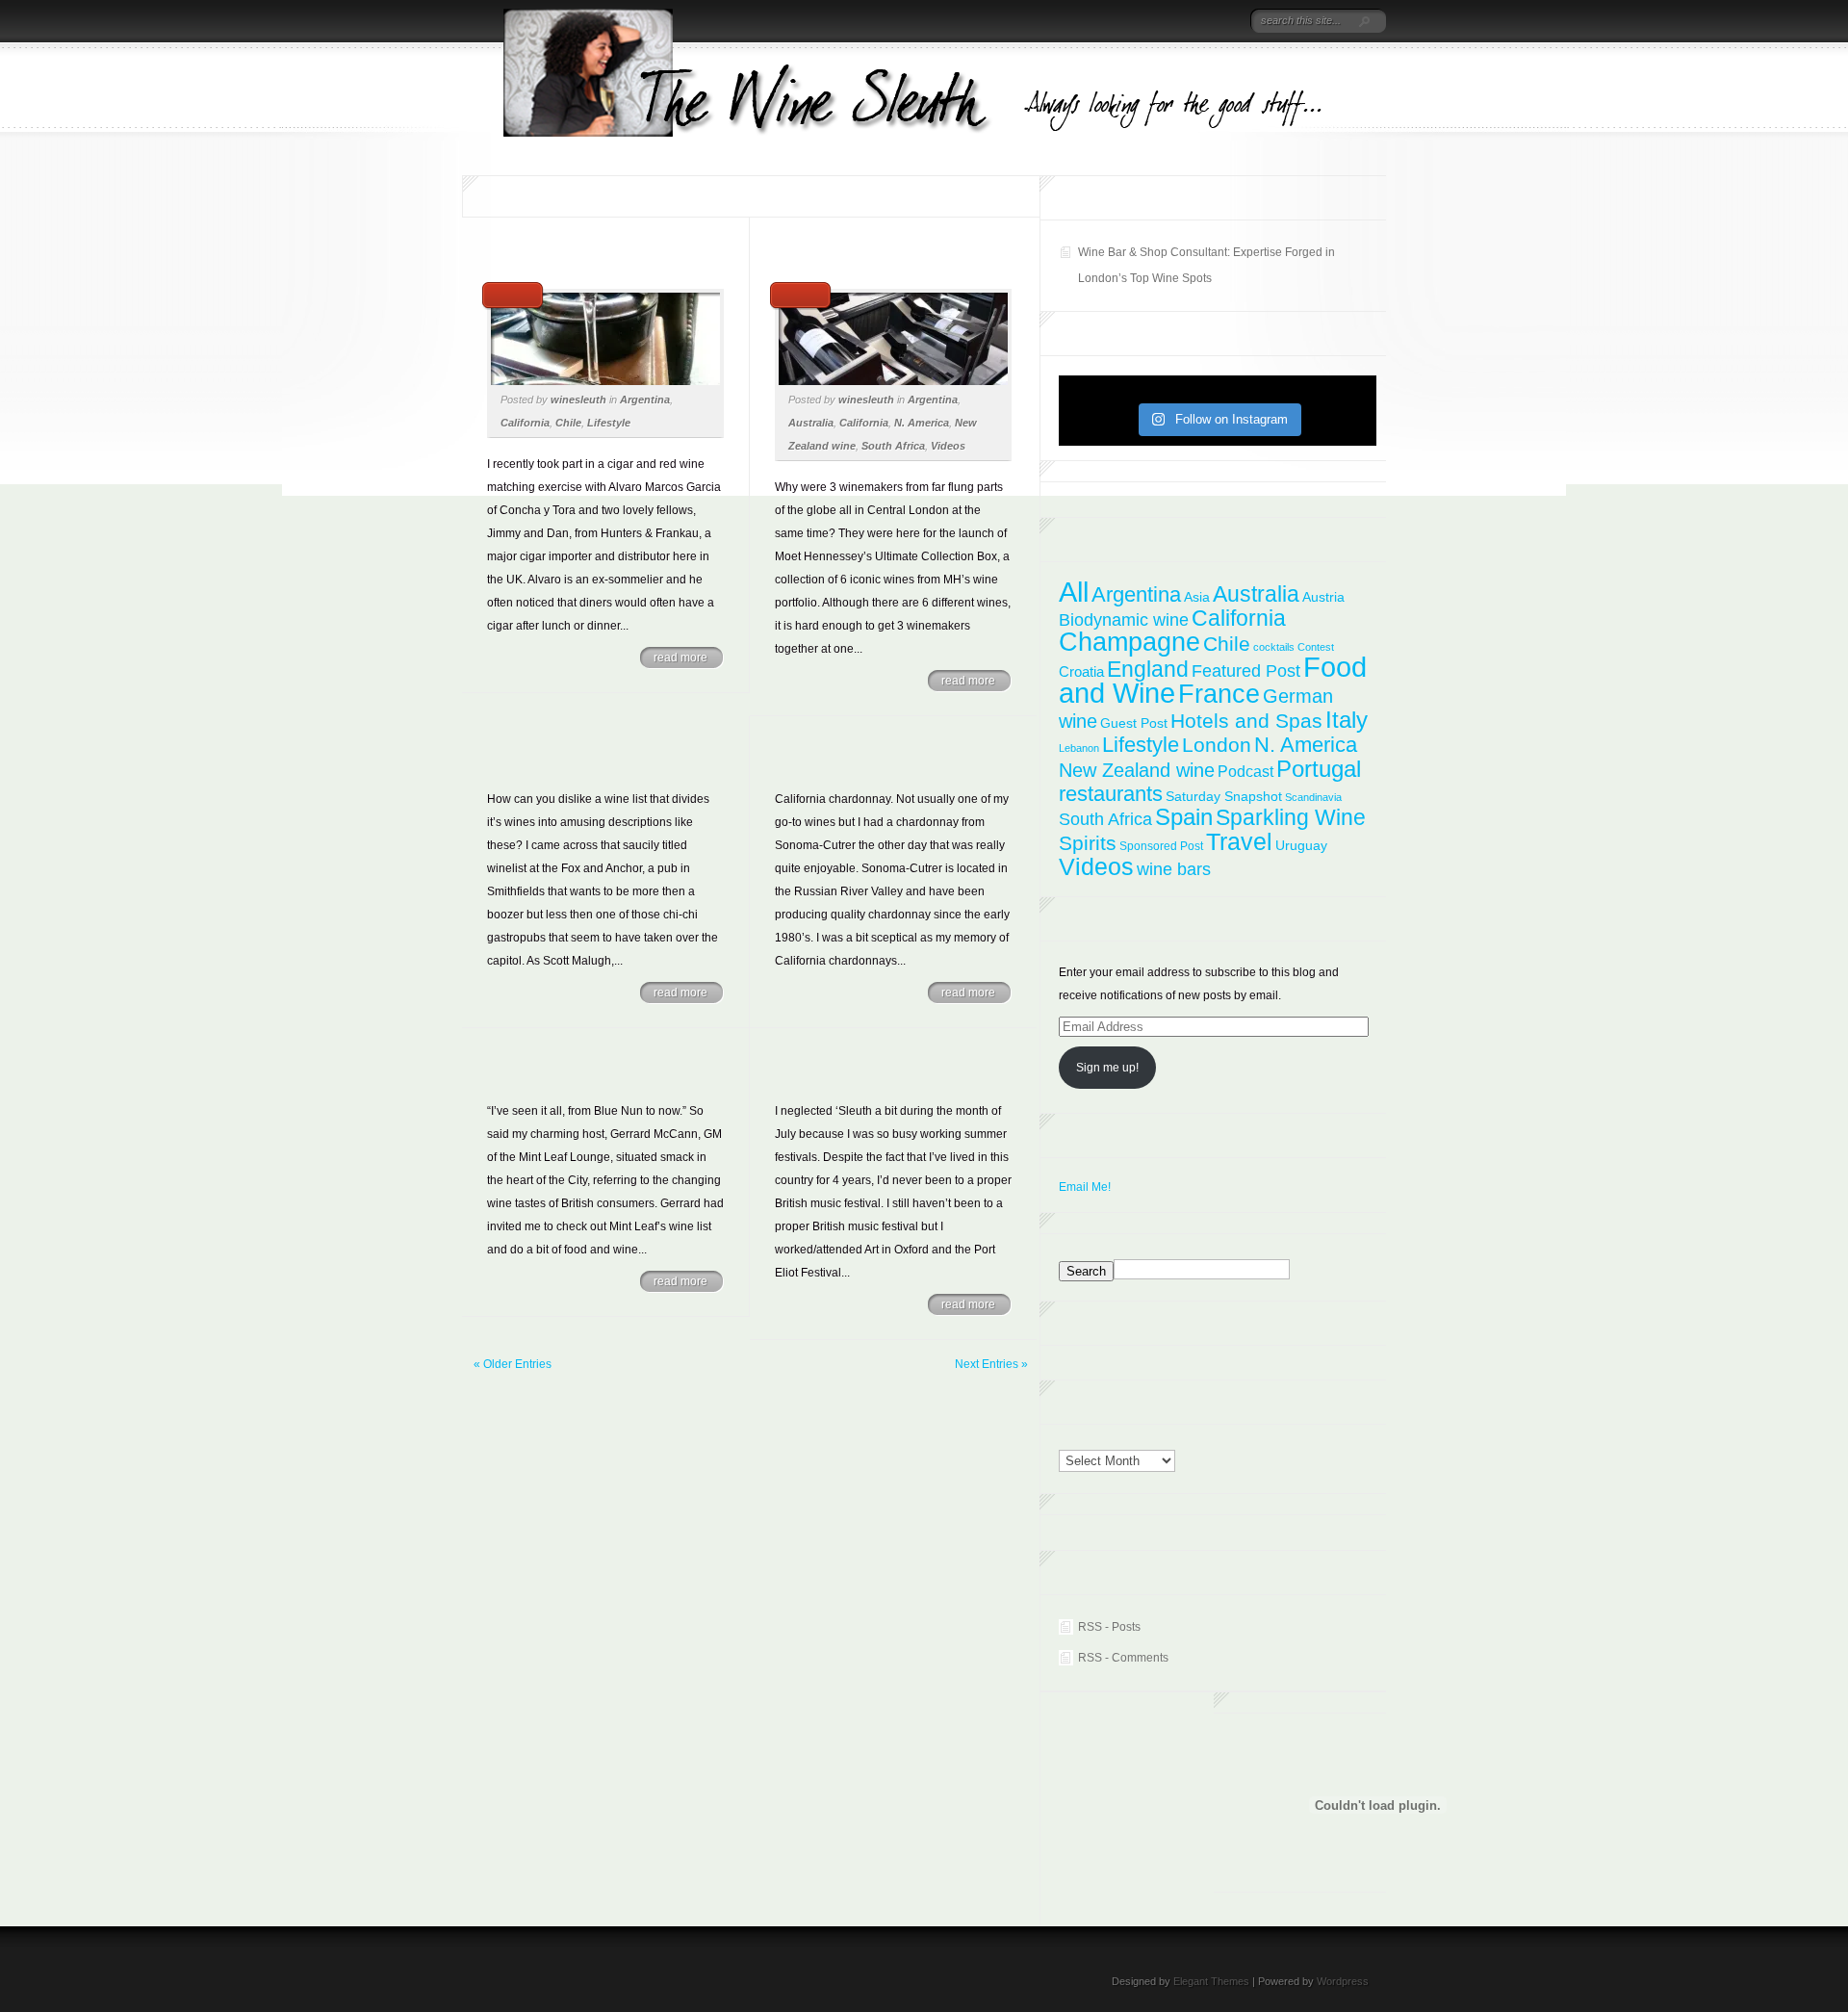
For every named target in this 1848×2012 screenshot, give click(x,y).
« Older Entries (513, 1364)
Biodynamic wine (1124, 619)
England (1148, 669)
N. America (922, 423)
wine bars (1174, 869)
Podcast (1245, 771)
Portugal (1319, 769)
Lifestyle (609, 423)
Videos (948, 446)
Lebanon (1079, 748)
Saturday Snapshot (1224, 796)
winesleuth (578, 400)
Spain (1184, 817)
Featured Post (1246, 671)
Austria (1323, 597)
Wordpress (1343, 1981)
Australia (811, 423)
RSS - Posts (1109, 1627)
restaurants (1111, 794)
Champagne (1129, 642)
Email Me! (1085, 1187)
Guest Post (1134, 723)
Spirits (1088, 843)
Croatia (1081, 671)
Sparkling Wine (1291, 817)
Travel (1239, 842)
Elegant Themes (1211, 1981)
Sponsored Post (1161, 846)
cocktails (1274, 647)
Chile (568, 423)
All (1074, 592)
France (1219, 694)
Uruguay (1301, 846)
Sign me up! (1107, 1068)
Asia (1197, 597)
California (525, 423)
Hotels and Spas (1246, 721)
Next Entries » (991, 1364)
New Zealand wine (1137, 770)
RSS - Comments (1123, 1658)
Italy (1347, 720)
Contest (1316, 647)
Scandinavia (1313, 797)
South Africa (893, 446)
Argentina (645, 400)
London (1217, 745)
